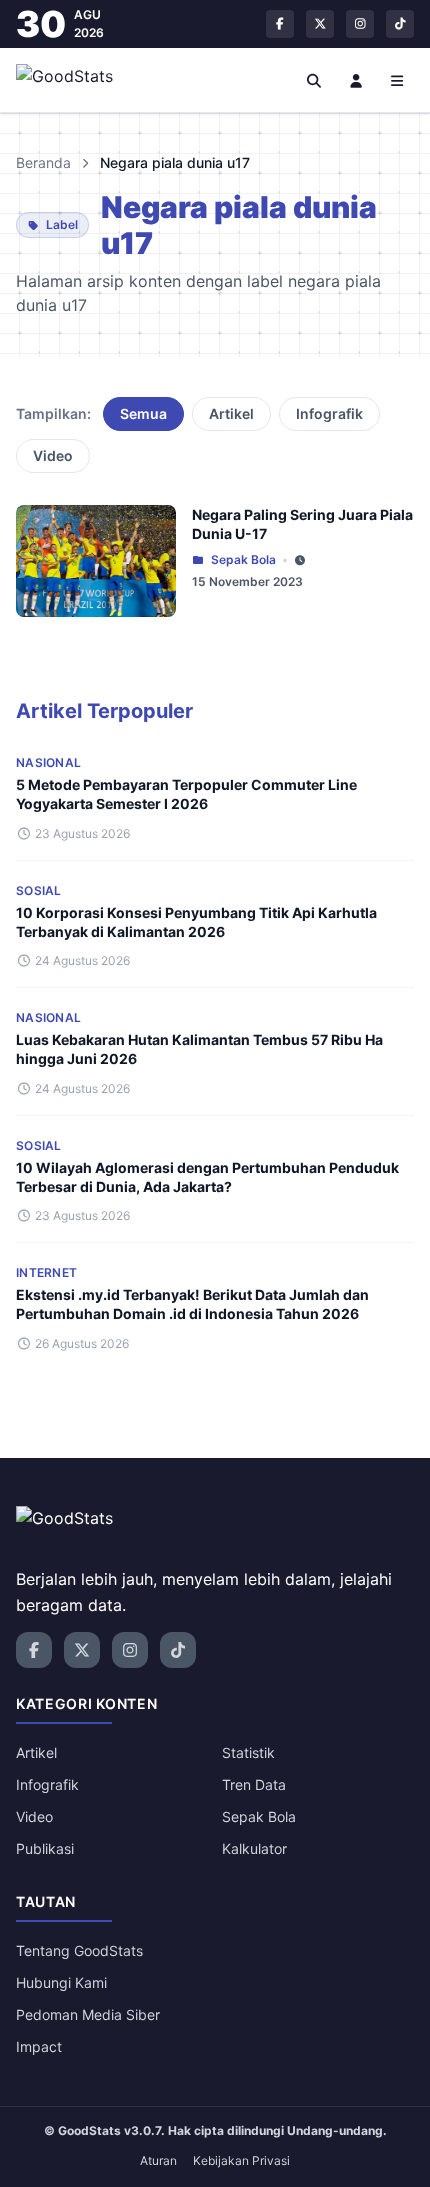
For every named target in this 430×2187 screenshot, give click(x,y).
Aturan (158, 2160)
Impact (39, 2046)
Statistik (248, 1752)
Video (53, 455)
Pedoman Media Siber (88, 2014)
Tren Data (254, 1784)
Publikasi (45, 1848)
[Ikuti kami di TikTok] (400, 24)
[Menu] (398, 80)
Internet (46, 1272)
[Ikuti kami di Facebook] (280, 24)
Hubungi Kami (61, 1982)
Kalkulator (254, 1848)
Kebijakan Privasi (241, 2160)
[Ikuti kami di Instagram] (360, 24)
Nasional (48, 762)
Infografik (329, 413)
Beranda (43, 162)
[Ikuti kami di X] (320, 24)
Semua (143, 413)
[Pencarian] (315, 80)
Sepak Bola (243, 559)
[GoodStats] (75, 80)
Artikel (231, 413)
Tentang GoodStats (79, 1950)
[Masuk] (356, 80)
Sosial (39, 890)
